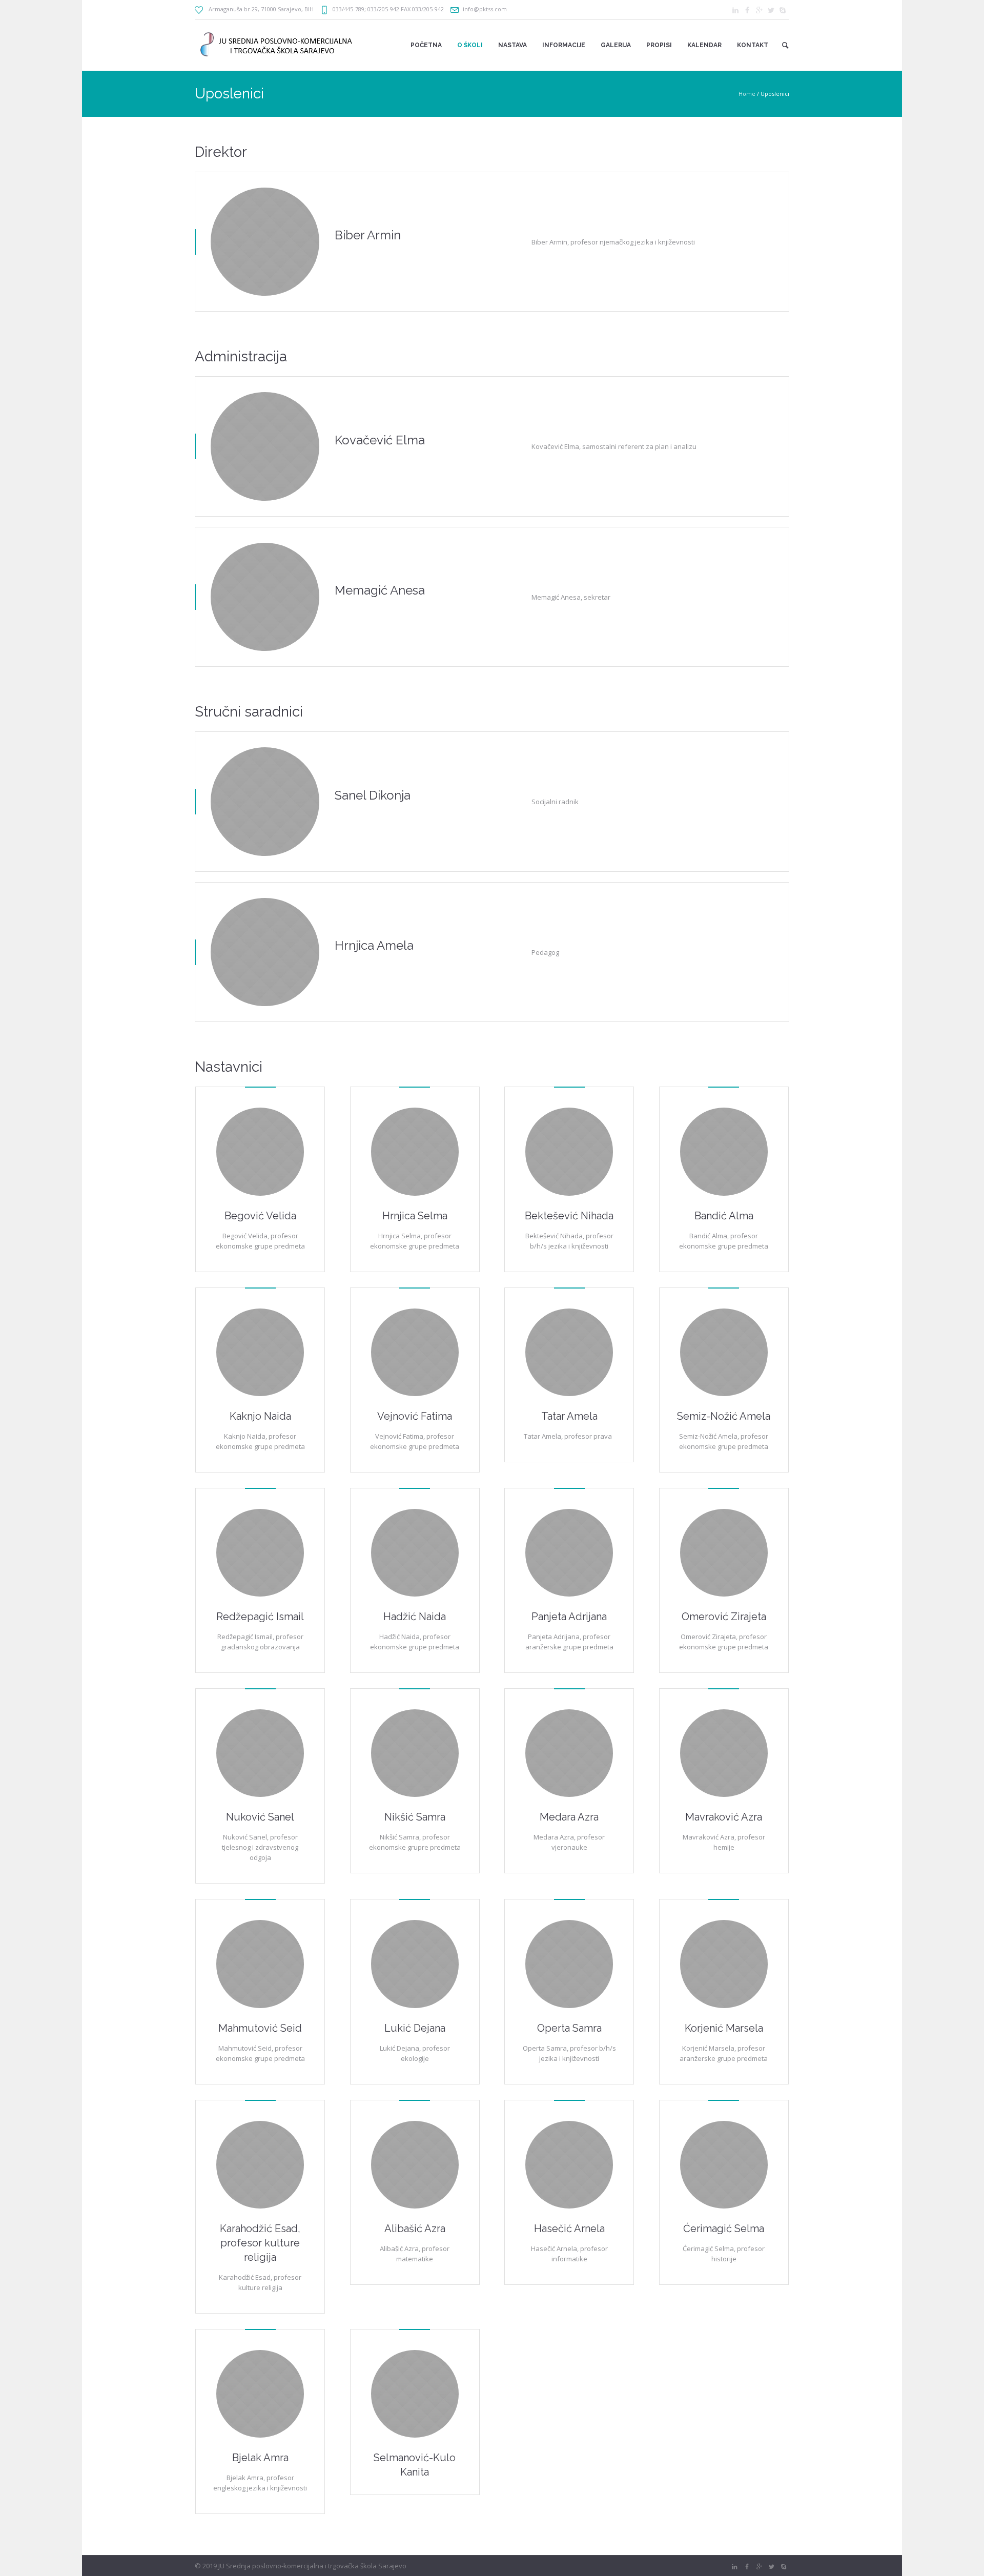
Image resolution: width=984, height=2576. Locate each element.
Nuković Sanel (260, 1817)
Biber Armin (368, 235)
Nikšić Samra (415, 1817)
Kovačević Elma (380, 440)
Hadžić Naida (415, 1617)
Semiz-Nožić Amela (724, 1416)
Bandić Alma (724, 1216)
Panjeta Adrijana (569, 1617)
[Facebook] (747, 10)
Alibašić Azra (415, 2229)
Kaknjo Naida (260, 1416)
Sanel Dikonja (373, 795)
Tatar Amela (569, 1416)
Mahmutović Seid (260, 2028)
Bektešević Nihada (569, 1216)
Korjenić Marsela (724, 2028)
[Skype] (783, 10)
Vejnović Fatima (415, 1416)
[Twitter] (771, 10)
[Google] (759, 10)
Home (747, 94)
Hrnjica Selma (415, 1216)
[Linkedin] (735, 10)
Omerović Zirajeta (724, 1617)
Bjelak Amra (260, 2458)
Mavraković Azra (724, 1817)
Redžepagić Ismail (260, 1617)
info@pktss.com (485, 9)
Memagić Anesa (380, 590)
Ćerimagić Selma (724, 2229)
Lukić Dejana (415, 2028)
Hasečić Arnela (569, 2229)
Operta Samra (569, 2028)
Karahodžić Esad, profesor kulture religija (260, 2243)
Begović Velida (260, 1216)
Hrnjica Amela (374, 945)
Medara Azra (569, 1817)
